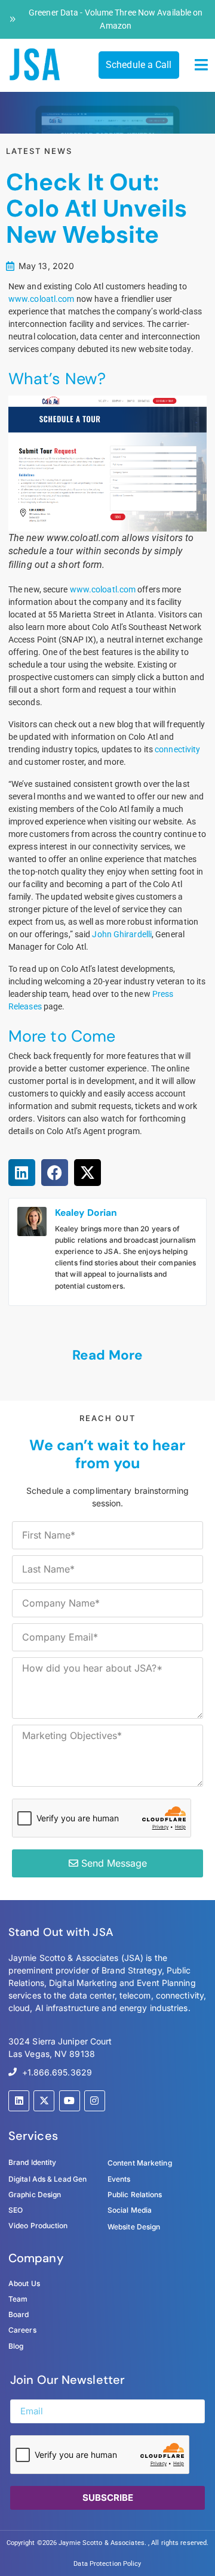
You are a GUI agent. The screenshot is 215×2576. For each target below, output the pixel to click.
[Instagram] (95, 2101)
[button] (202, 65)
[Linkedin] (19, 2101)
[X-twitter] (44, 2101)
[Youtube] (70, 2101)
